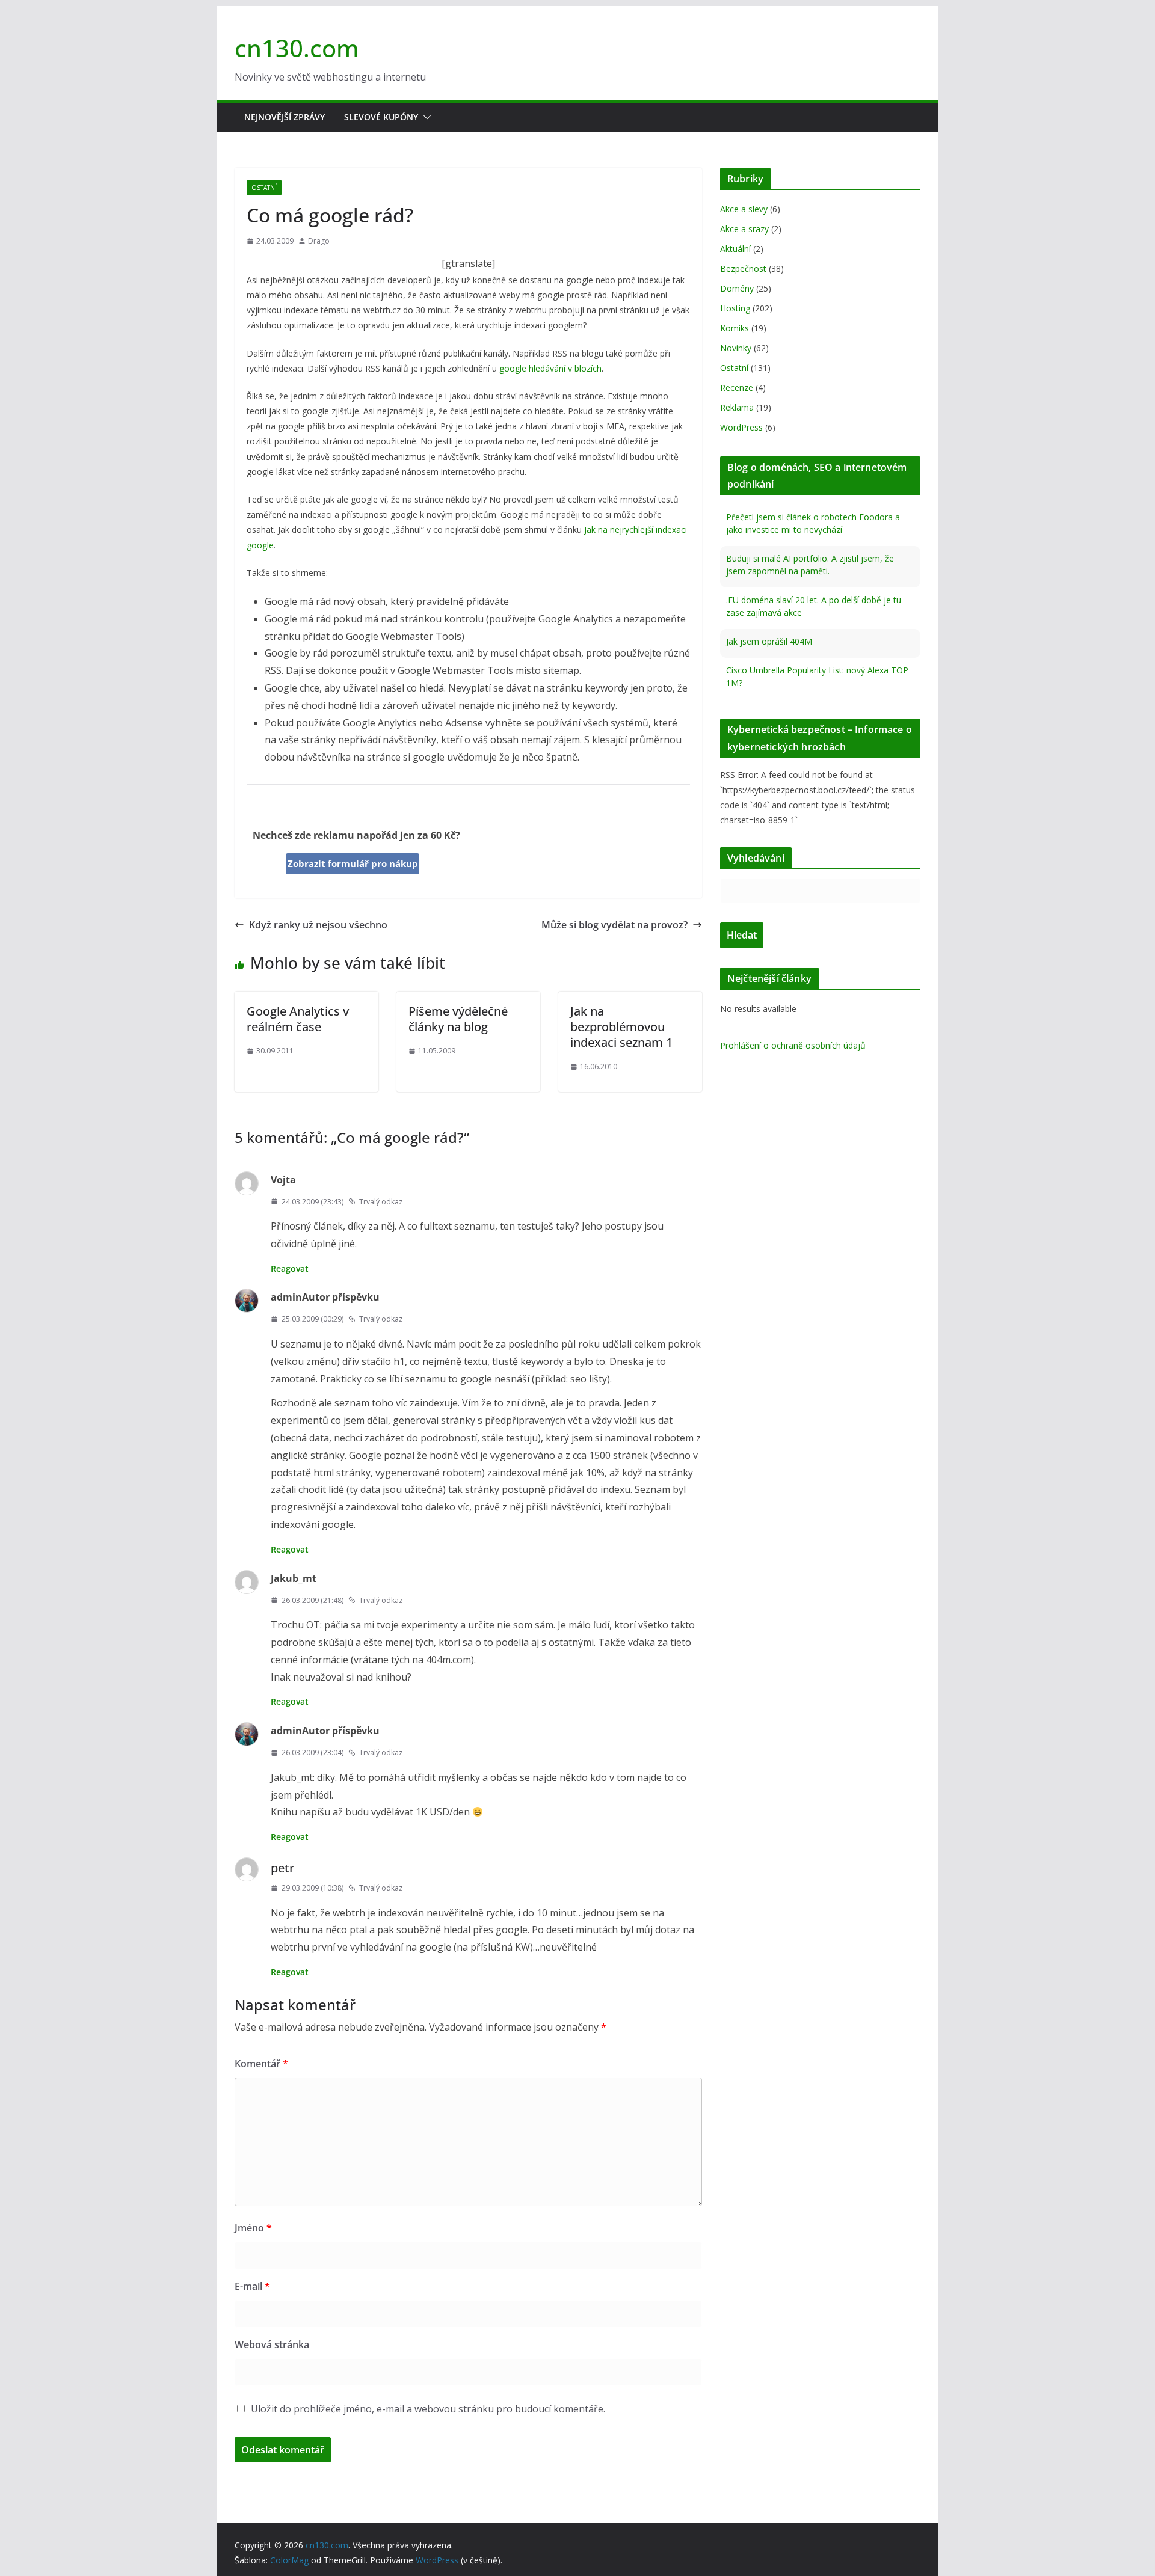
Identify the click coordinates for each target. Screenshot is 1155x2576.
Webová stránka (272, 2344)
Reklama (737, 407)
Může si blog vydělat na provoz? (614, 925)
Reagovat (290, 1268)
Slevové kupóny (381, 117)
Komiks (735, 328)
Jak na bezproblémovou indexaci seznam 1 (621, 1027)
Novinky (736, 348)
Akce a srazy (744, 229)
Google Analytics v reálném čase (298, 1019)
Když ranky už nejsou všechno (318, 925)
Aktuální (735, 249)
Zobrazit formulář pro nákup (353, 863)
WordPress (741, 427)
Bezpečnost (743, 268)
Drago (319, 241)
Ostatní (264, 188)
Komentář (261, 2064)
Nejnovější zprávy (285, 117)
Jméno (253, 2228)
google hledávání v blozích (550, 368)
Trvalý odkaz (381, 1202)
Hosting (735, 308)
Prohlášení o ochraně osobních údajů (793, 1045)
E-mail (252, 2286)
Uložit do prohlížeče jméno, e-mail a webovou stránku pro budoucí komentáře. (428, 2409)
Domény (737, 288)
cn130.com (297, 48)
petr (282, 1868)
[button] (425, 117)
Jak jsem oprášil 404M (769, 600)
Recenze (737, 388)
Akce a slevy (744, 209)
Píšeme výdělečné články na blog (458, 1019)
